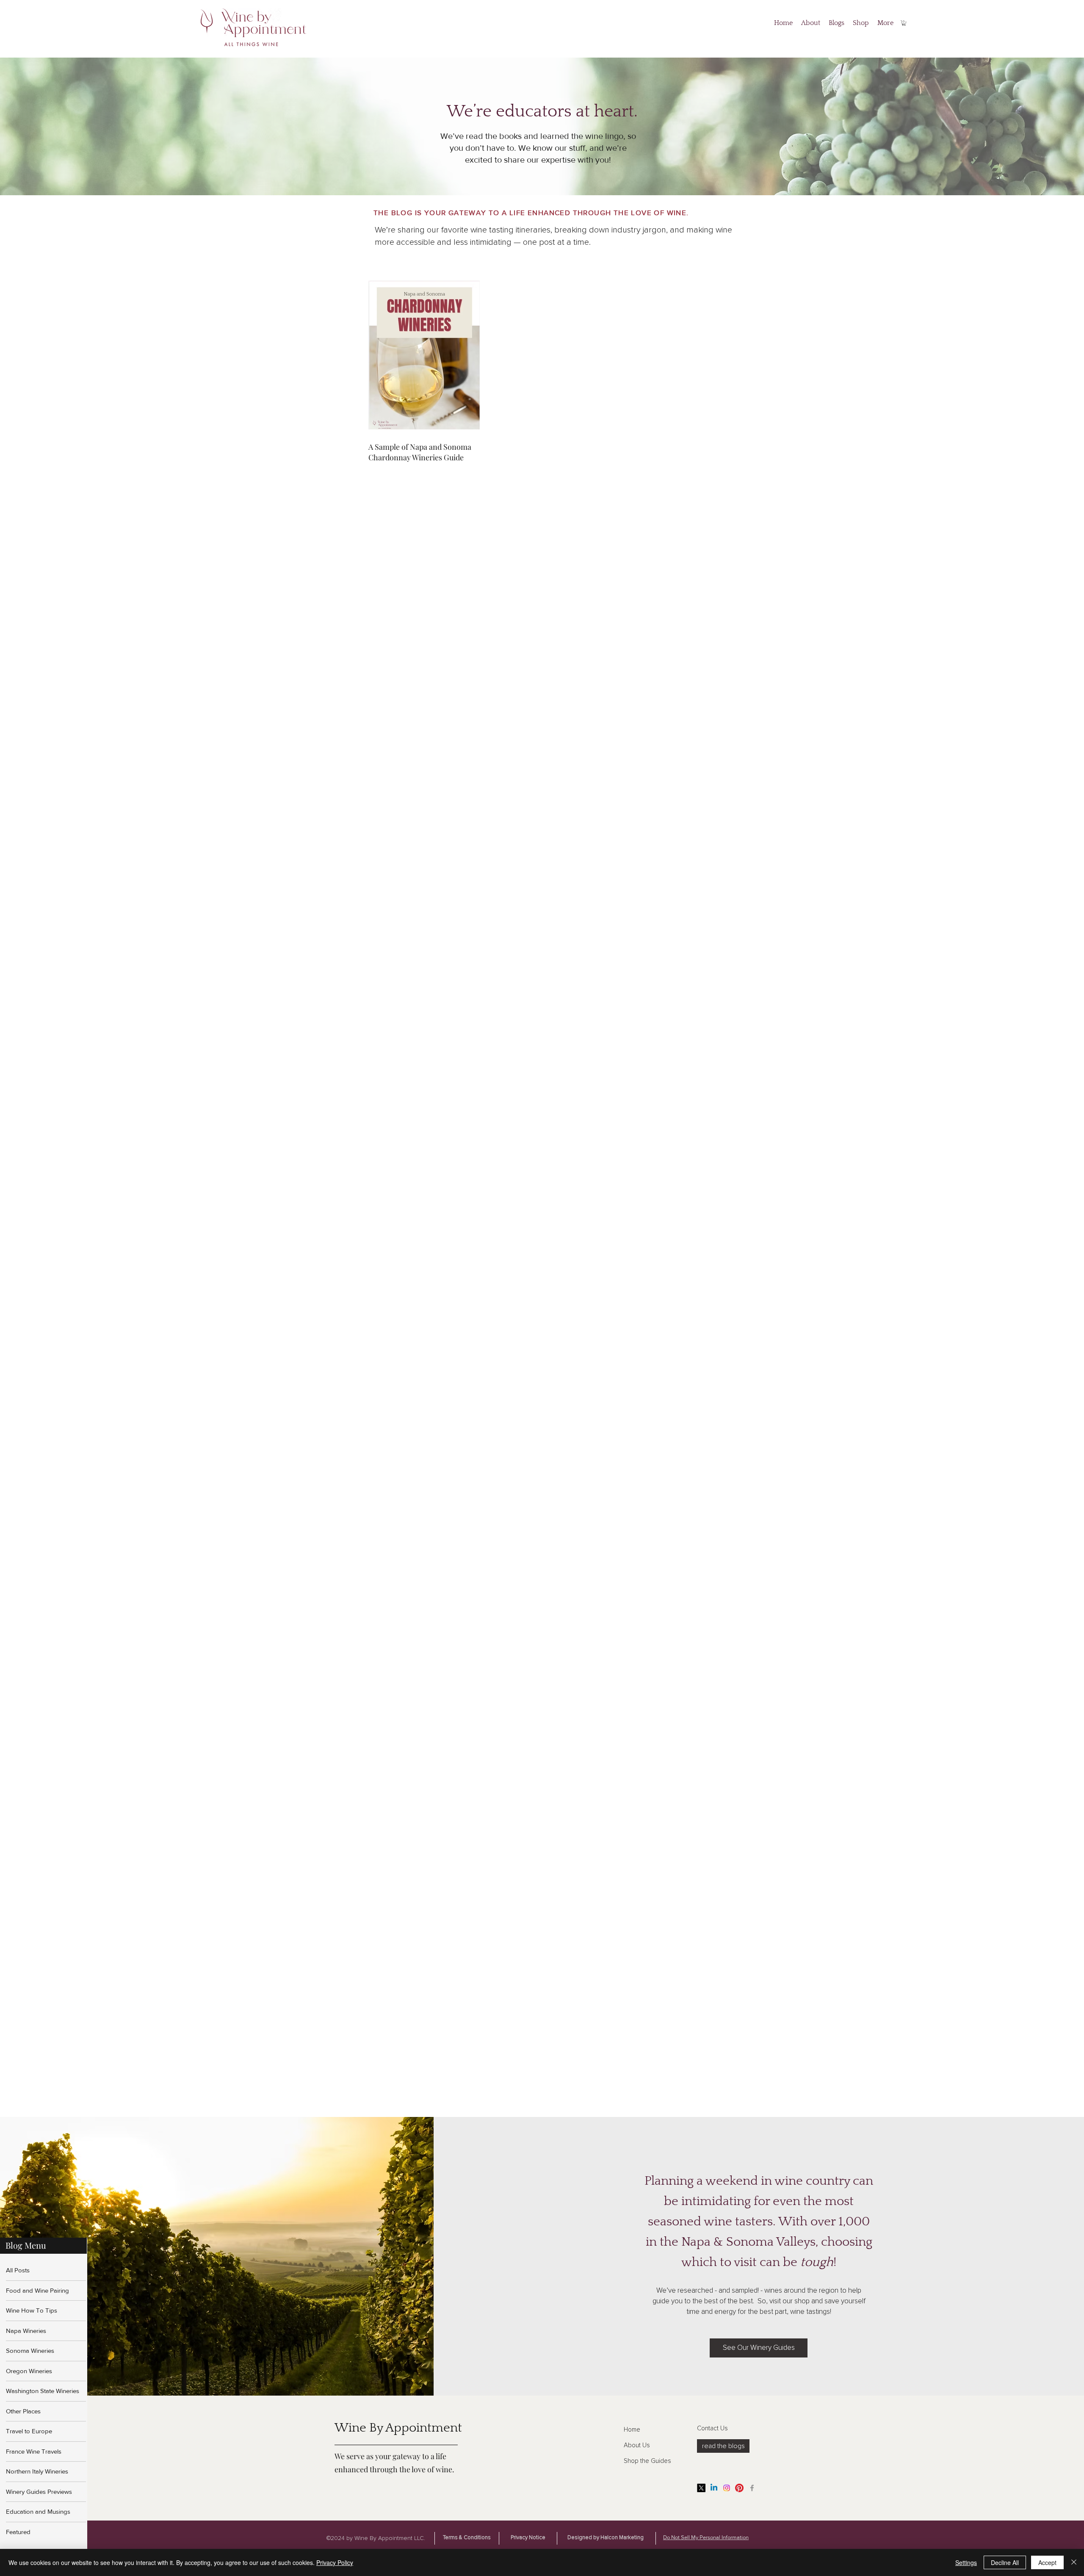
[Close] (1074, 2562)
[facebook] (752, 2488)
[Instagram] (727, 2488)
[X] (701, 2488)
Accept (1047, 2562)
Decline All (1005, 2562)
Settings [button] (966, 2562)
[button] (904, 23)
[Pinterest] (739, 2488)
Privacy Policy (335, 2562)
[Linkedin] (714, 2488)
